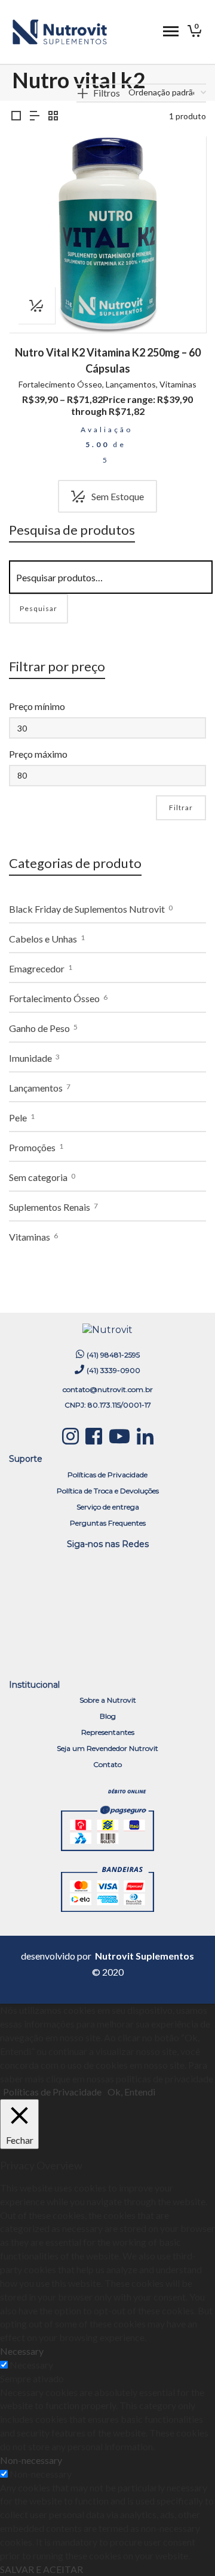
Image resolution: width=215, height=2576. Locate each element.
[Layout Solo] (16, 116)
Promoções (32, 1147)
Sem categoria (38, 1177)
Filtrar (181, 807)
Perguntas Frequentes (108, 1523)
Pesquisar (39, 608)
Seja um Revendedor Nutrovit (107, 1748)
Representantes (108, 1732)
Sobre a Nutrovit (108, 1700)
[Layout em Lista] (35, 116)
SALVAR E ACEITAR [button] (42, 2569)
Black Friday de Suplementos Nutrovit (87, 909)
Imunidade (30, 1058)
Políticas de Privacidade (107, 1475)
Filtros (107, 93)
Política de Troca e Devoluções (108, 1491)
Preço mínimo (37, 706)
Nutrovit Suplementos (145, 1956)
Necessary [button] (22, 2351)
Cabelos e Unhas (43, 939)
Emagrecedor (37, 968)
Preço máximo (38, 754)
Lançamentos (131, 384)
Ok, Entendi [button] (131, 2092)
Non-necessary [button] (31, 2460)
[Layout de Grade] (53, 116)
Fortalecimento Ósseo (60, 384)
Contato (107, 1764)
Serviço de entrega (108, 1507)
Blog (108, 1716)
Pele (18, 1117)
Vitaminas (178, 384)
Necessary (31, 2365)
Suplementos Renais (50, 1207)
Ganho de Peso (39, 1028)
